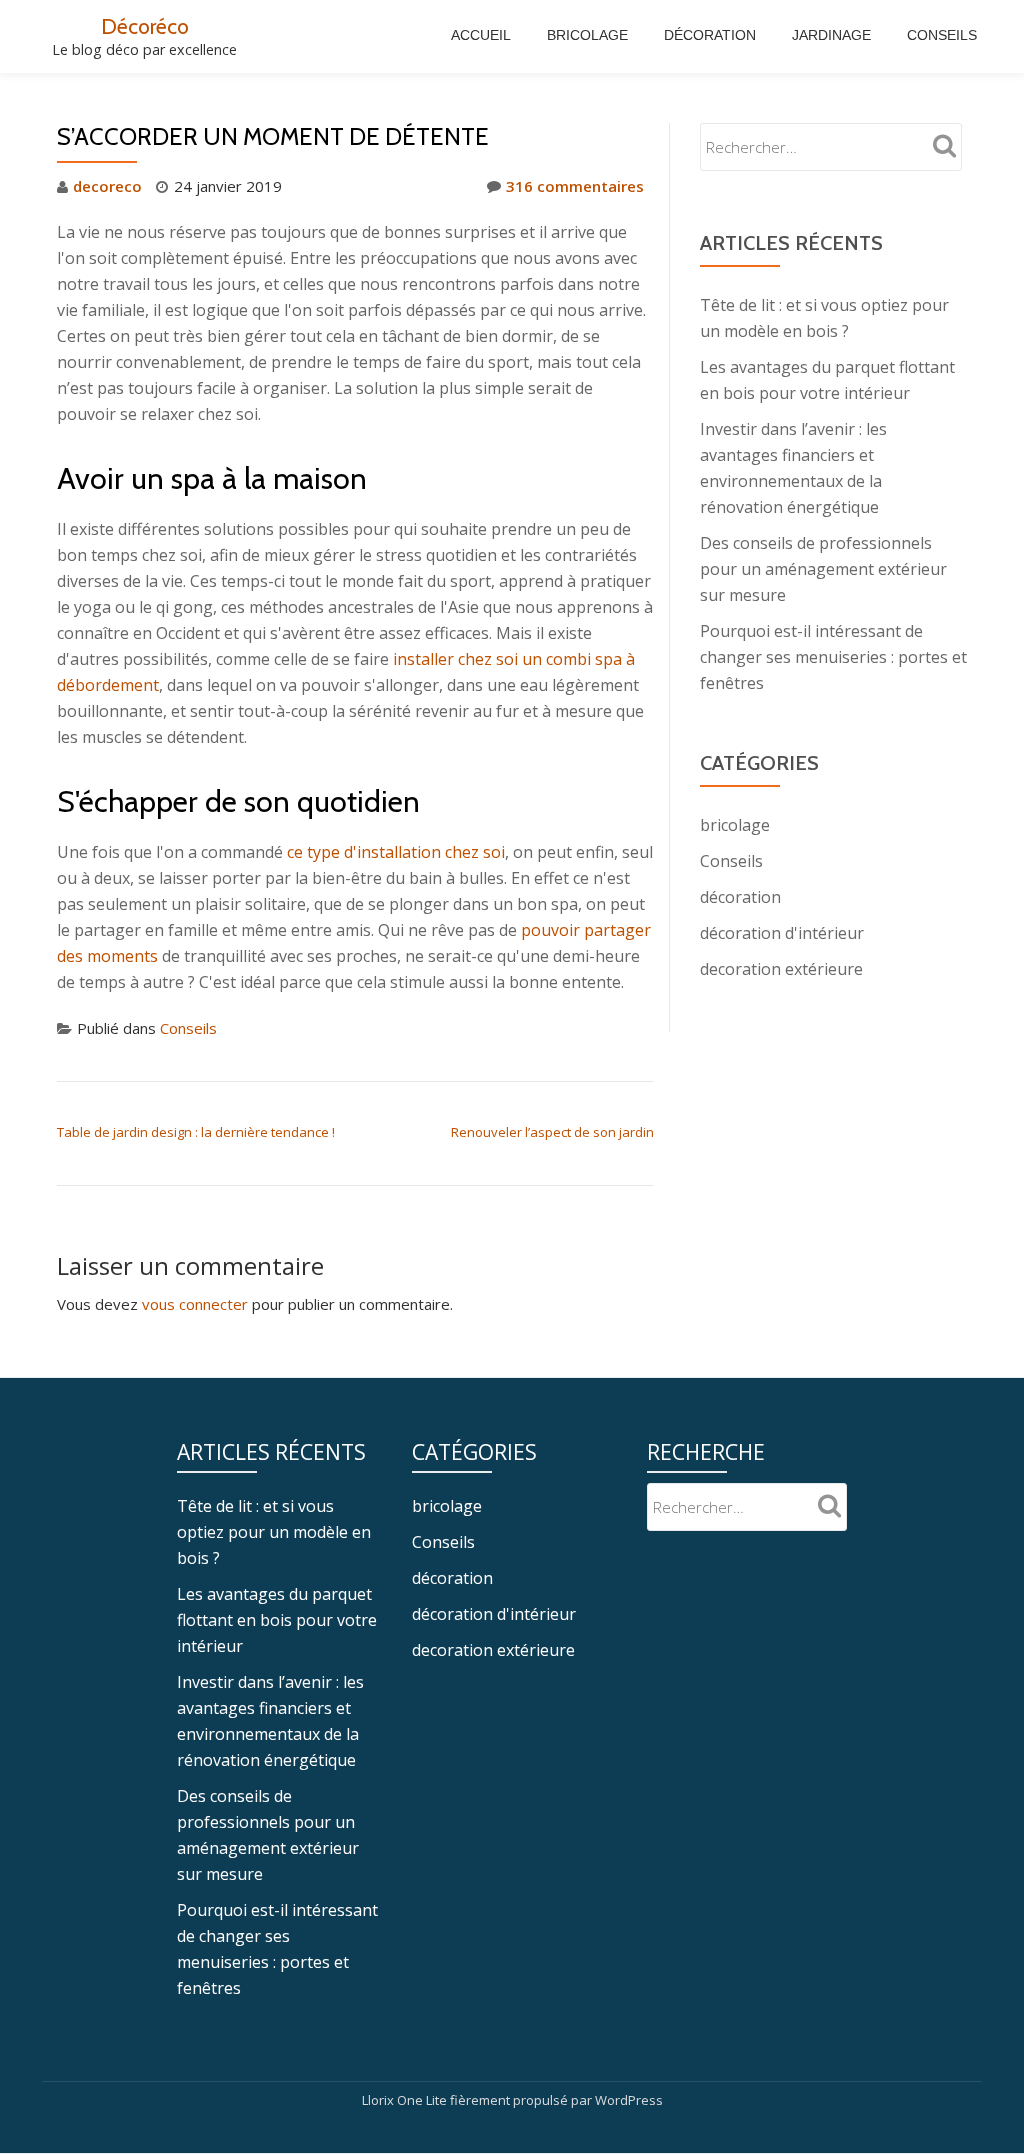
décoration (740, 897)
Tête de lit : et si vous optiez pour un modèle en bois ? (274, 1532)
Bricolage (587, 35)
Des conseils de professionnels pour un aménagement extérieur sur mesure (823, 569)
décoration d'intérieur (782, 933)
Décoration (710, 35)
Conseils (942, 35)
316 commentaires (575, 186)
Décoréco (145, 26)
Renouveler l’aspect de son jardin (552, 1132)
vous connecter (195, 1304)
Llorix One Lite (406, 2100)
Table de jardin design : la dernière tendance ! (196, 1132)
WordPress (629, 2100)
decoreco (107, 186)
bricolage (735, 825)
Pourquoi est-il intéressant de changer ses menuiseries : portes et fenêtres (833, 657)
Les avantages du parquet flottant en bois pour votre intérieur (277, 1620)
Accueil (481, 35)
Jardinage (831, 35)
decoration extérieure (781, 969)
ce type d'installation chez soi (396, 852)
